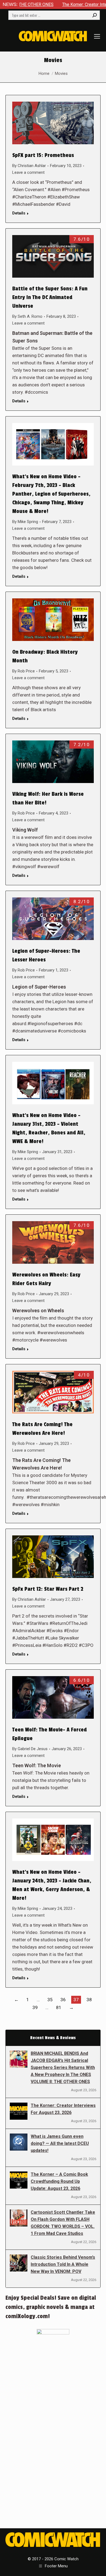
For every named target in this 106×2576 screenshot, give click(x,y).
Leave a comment (28, 172)
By (29, 166)
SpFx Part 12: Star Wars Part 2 (48, 1589)
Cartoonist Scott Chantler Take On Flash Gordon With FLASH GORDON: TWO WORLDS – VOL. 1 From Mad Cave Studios (63, 2223)
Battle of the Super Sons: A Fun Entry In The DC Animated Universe (50, 297)
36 (63, 2000)
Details (19, 213)
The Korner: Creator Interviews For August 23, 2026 (63, 2109)
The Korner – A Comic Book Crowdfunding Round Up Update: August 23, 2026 (59, 2181)
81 (59, 2007)
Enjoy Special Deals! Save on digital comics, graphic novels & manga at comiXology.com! (51, 2307)
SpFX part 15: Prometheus (43, 155)
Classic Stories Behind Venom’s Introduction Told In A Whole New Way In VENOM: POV (63, 2264)
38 (89, 2000)
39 (35, 2007)
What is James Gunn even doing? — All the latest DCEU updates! (60, 2143)
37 (76, 2000)
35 (50, 2000)
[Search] (95, 15)
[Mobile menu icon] (97, 36)
